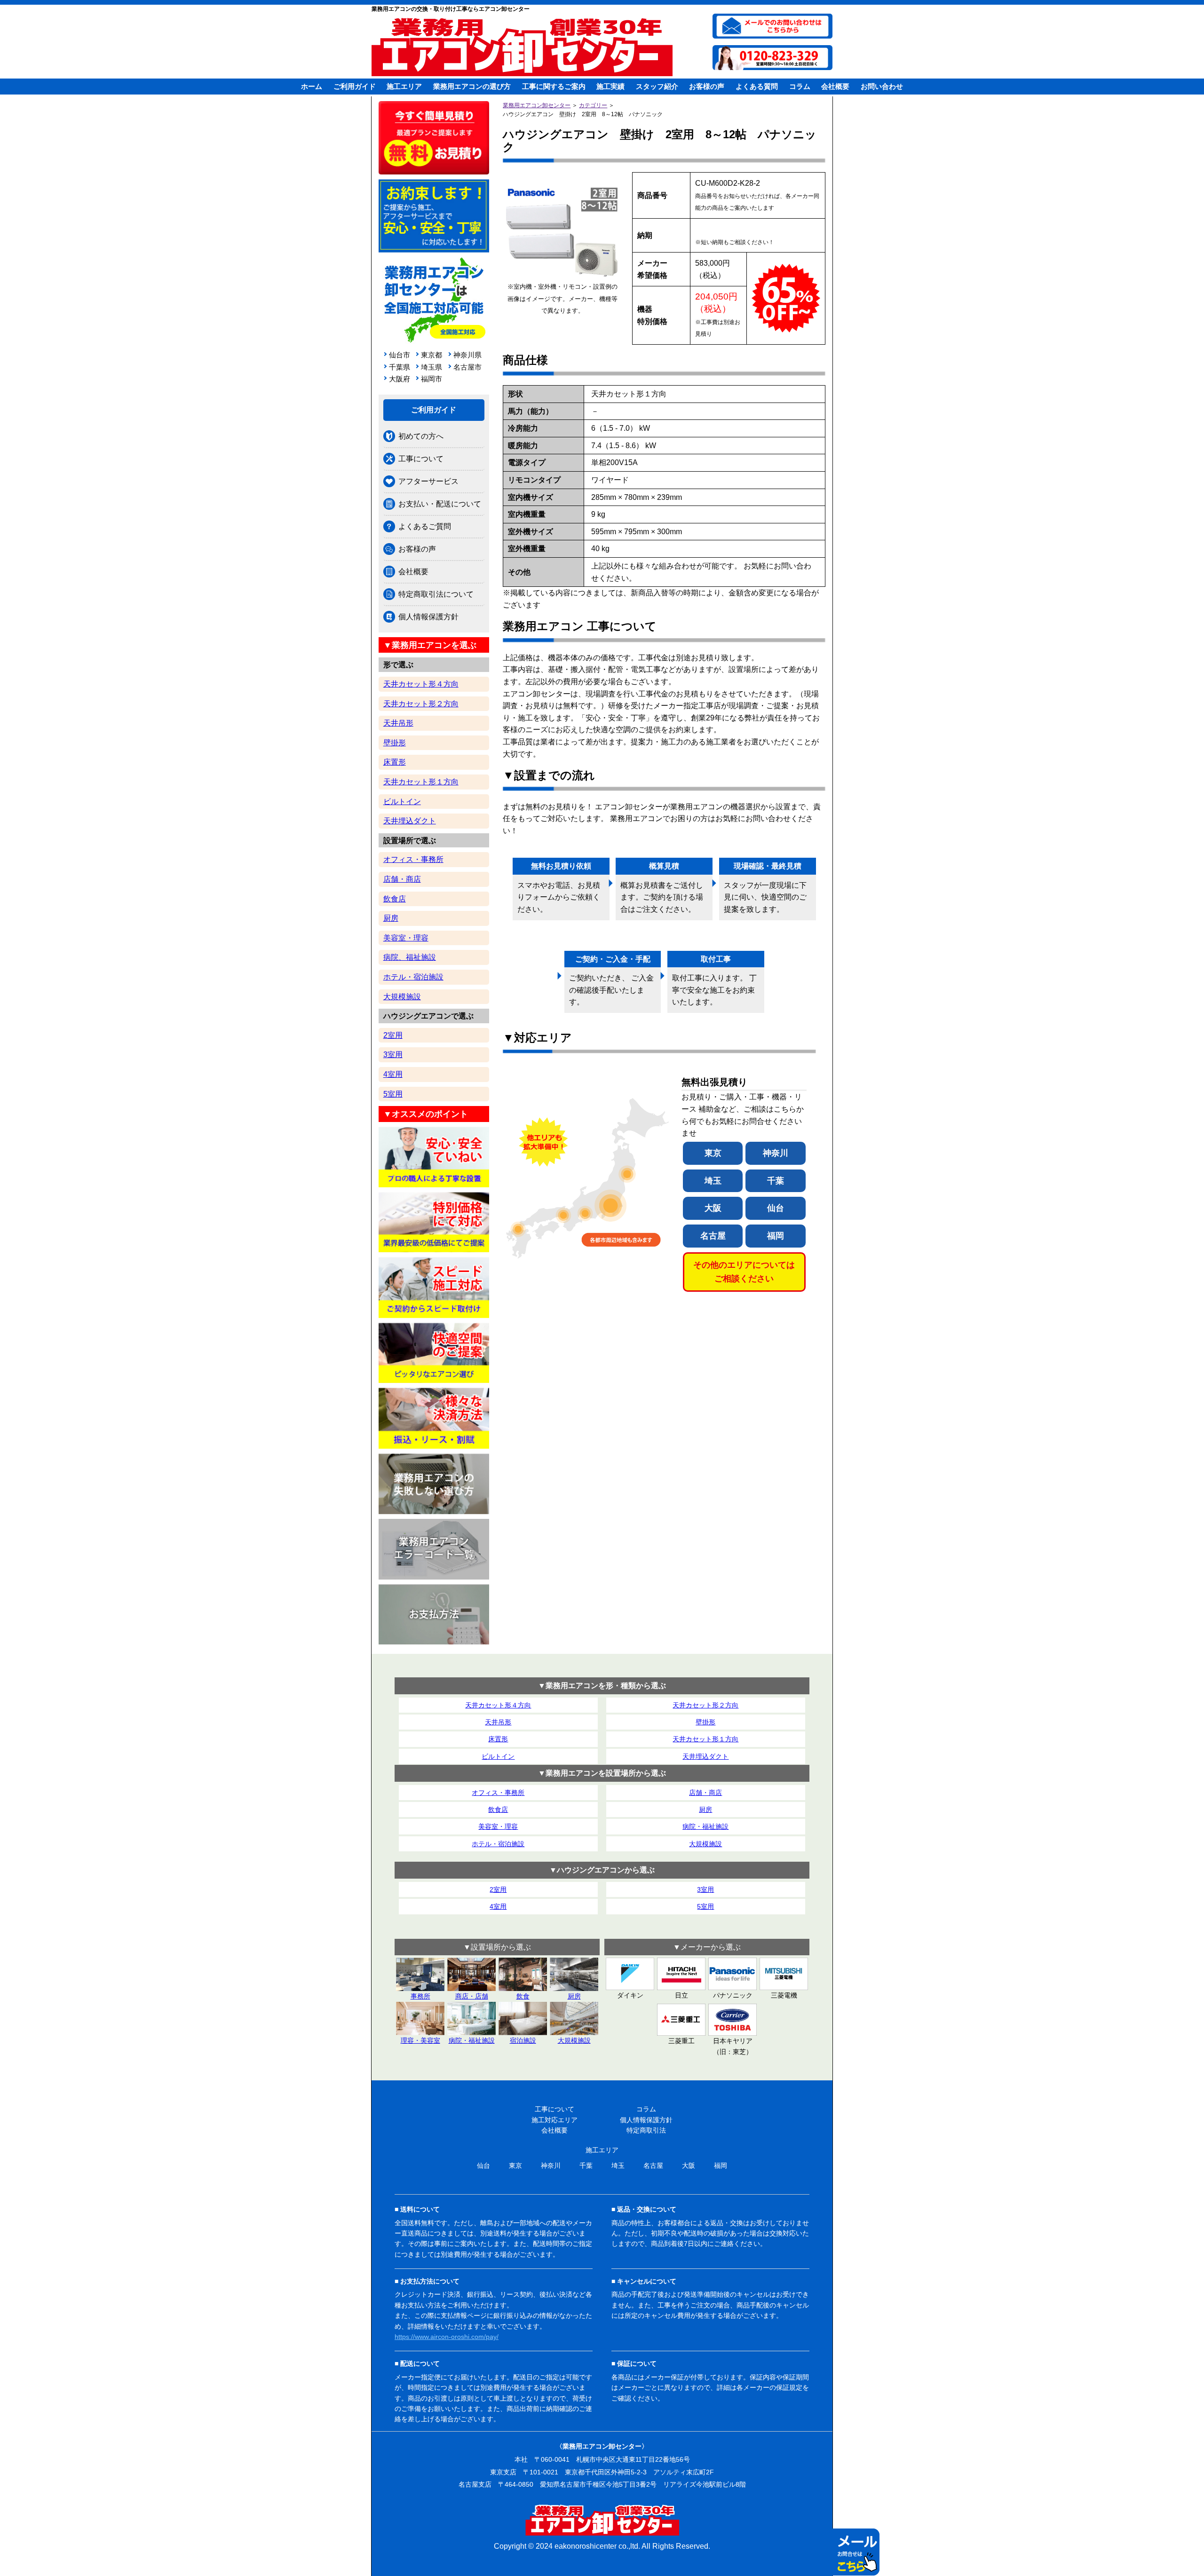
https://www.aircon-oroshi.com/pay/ (447, 2337)
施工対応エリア (554, 2120)
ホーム (312, 86)
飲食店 (395, 899)
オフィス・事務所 (413, 859)
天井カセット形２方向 (421, 704)
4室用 (393, 1074)
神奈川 (776, 1153)
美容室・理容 (406, 938)
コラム (800, 86)
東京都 (432, 355)
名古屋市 (466, 367)
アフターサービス (428, 481)
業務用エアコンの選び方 (472, 86)
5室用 (393, 1094)
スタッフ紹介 (657, 86)
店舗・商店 (402, 879)
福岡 (776, 1236)
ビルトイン (402, 802)
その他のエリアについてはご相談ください (744, 1272)
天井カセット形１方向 (421, 782)
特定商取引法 (646, 2130)
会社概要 (835, 86)
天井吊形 (398, 723)
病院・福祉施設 (705, 1826)
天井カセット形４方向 (421, 684)
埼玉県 (432, 367)
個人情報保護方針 (428, 617)
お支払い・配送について (440, 504)
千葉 (776, 1181)
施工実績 (610, 86)
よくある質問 (757, 86)
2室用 (393, 1035)
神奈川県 (466, 355)
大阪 (713, 1208)
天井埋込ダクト (410, 821)
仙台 (776, 1208)
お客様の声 (707, 86)
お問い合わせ (882, 86)
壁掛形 (395, 743)
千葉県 (400, 367)
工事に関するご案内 (554, 86)
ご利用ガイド (355, 86)
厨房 (391, 918)
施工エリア (404, 86)
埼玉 (713, 1181)
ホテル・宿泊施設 (413, 977)
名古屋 (713, 1236)
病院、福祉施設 (410, 957)
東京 (713, 1153)
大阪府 (400, 379)
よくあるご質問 (425, 526)
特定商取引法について (436, 594)
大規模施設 (402, 997)
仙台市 (400, 355)
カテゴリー (593, 105)
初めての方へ (421, 436)
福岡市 (432, 379)
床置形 (395, 762)
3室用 (393, 1055)
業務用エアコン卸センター (537, 105)
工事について (421, 459)
